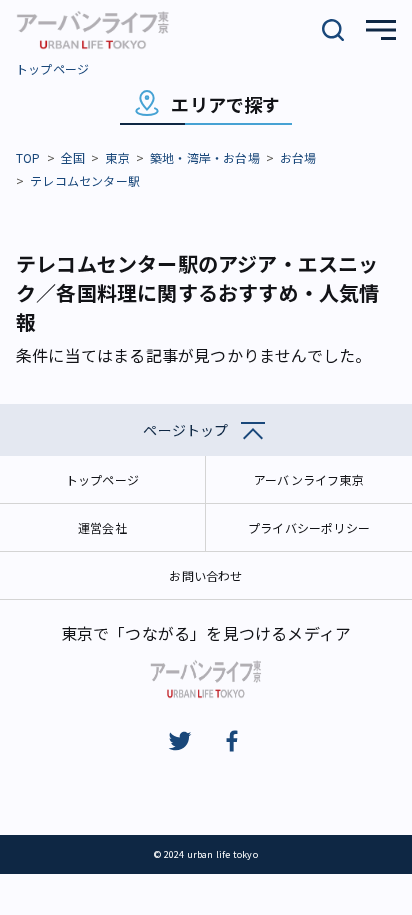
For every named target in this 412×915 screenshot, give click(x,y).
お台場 (298, 157)
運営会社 (102, 527)
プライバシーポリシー (309, 527)
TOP (28, 157)
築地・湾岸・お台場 (205, 157)
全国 (73, 157)
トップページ (52, 68)
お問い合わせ (205, 575)
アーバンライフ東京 (309, 479)
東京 (117, 157)
